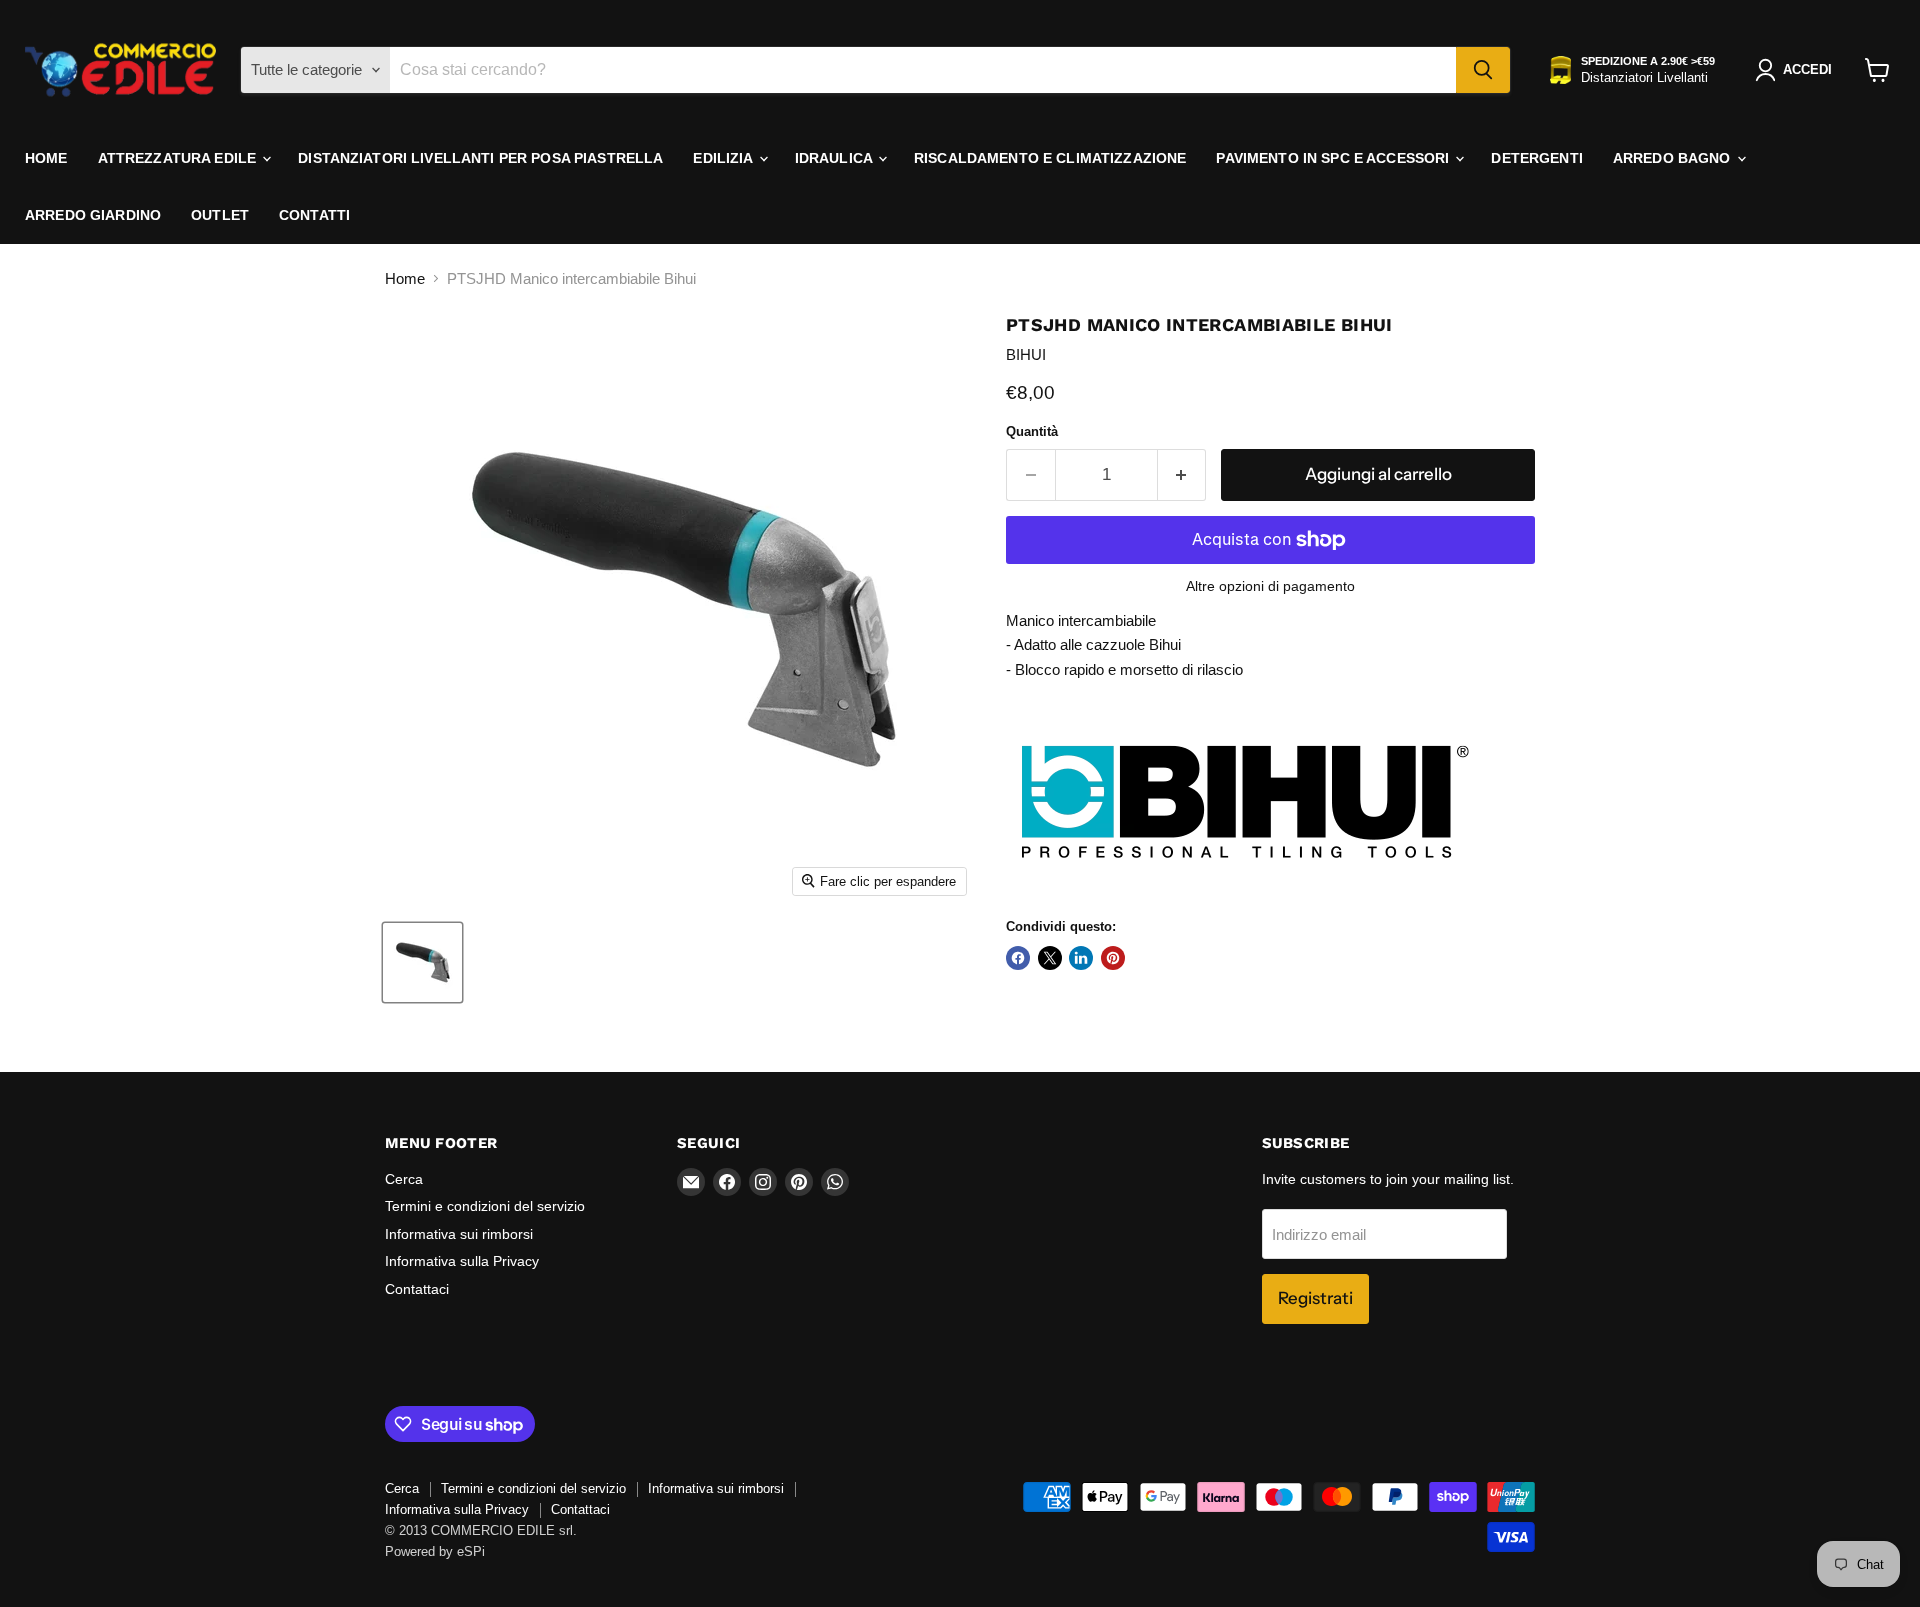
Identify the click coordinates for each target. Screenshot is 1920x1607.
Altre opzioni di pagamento (1270, 586)
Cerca (404, 1179)
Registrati (1315, 1298)
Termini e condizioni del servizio (485, 1206)
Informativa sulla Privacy (462, 1261)
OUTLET (220, 215)
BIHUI (1026, 354)
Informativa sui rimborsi (459, 1234)
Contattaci (417, 1289)
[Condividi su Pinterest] (1113, 958)
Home (46, 158)
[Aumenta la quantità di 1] (1182, 474)
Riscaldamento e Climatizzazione (1050, 158)
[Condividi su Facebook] (1018, 958)
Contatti (314, 215)
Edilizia (724, 158)
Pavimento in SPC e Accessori (1334, 158)
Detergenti (1536, 158)
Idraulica (835, 158)
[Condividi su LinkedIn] (1081, 958)
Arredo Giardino (93, 215)
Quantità (1032, 431)
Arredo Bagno (1674, 158)
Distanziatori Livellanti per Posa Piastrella (480, 158)
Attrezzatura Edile (179, 158)
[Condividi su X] (1050, 958)
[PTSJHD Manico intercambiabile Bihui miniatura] (422, 962)
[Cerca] (1483, 70)
